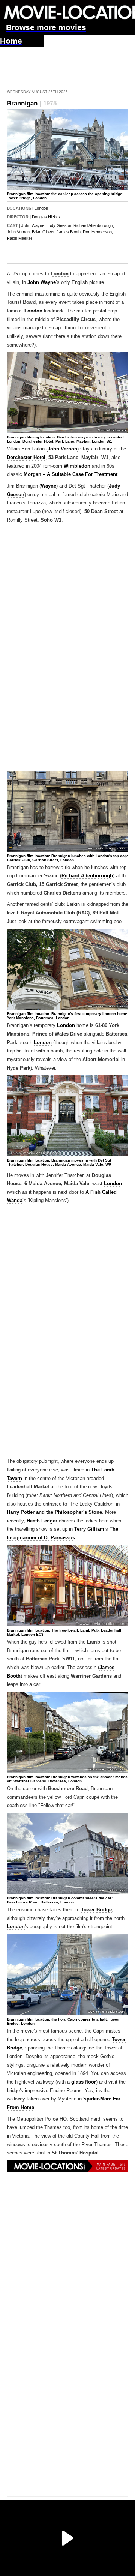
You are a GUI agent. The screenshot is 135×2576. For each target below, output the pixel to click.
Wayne (49, 486)
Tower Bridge (96, 1910)
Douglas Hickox (46, 217)
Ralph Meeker (19, 238)
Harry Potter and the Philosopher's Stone (54, 1512)
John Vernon (62, 449)
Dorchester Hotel (26, 458)
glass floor (84, 2082)
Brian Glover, (44, 232)
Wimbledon (77, 466)
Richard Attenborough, (94, 225)
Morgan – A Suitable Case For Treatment (70, 474)
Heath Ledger (42, 1521)
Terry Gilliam (89, 1529)
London (41, 208)
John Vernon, (19, 232)
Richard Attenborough (87, 876)
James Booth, (69, 232)
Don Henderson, (98, 232)
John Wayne (42, 282)
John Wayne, (33, 225)
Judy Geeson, (59, 225)
